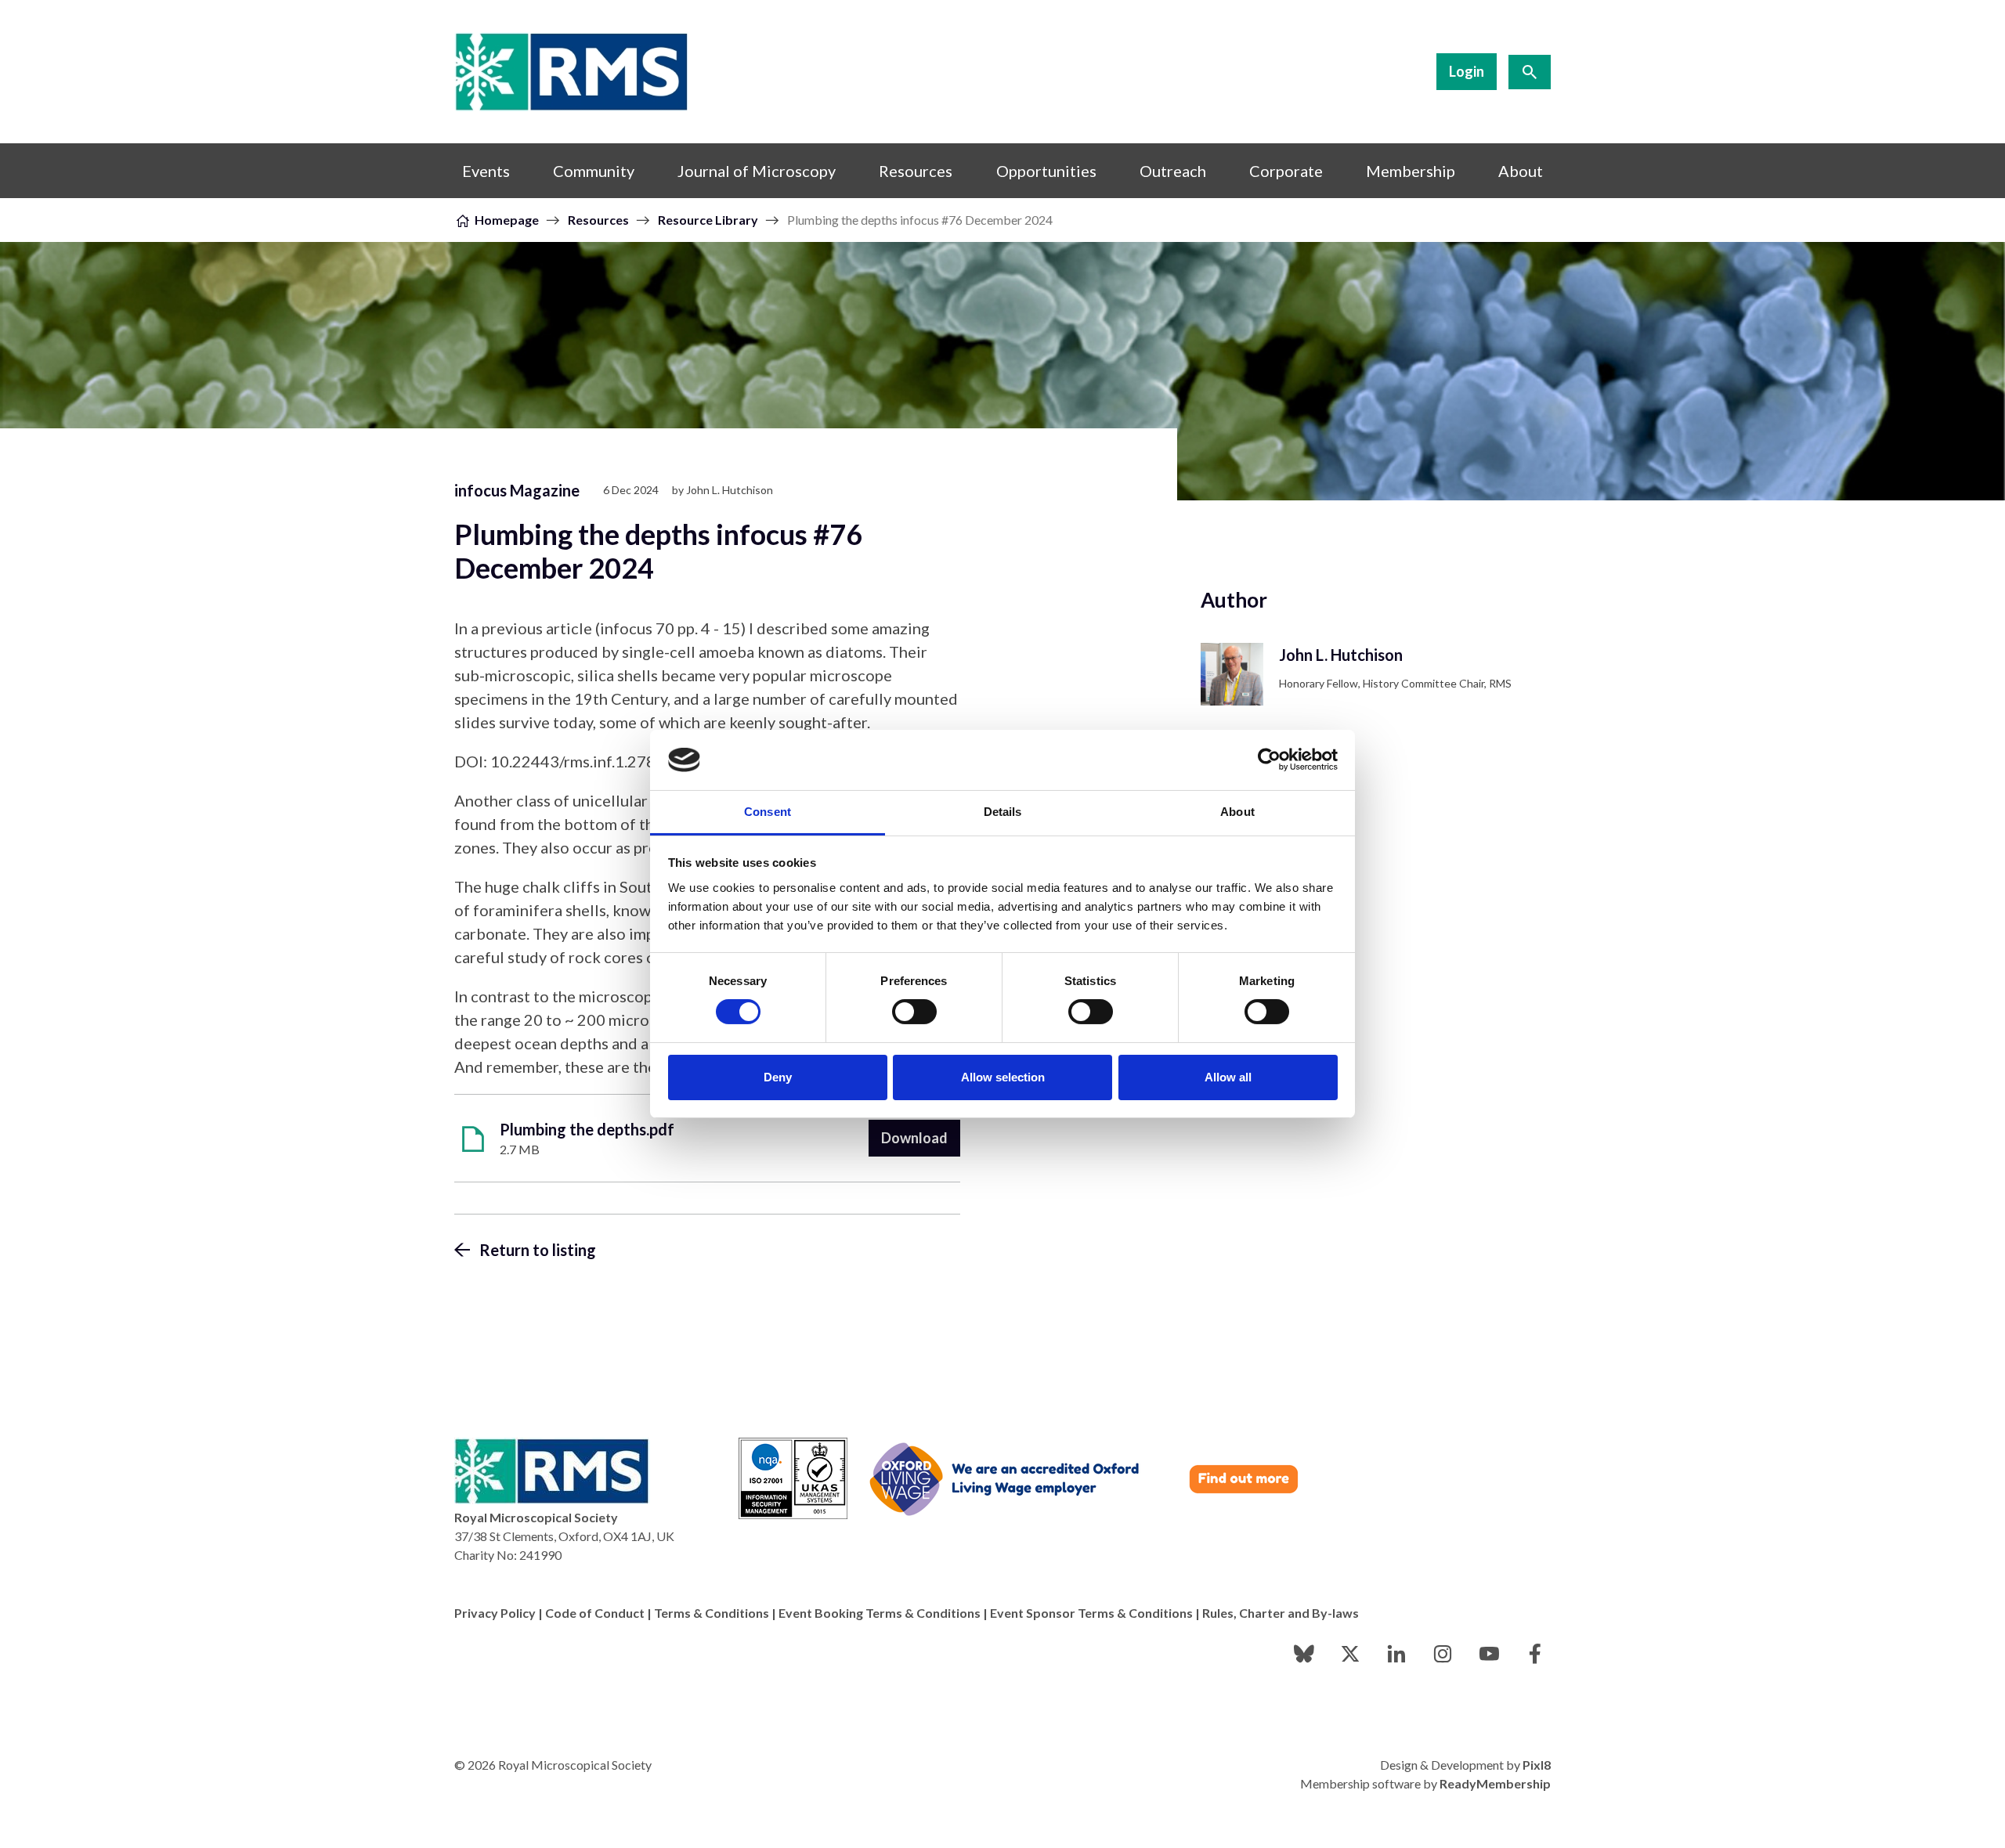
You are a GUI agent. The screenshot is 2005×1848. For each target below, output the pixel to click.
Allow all (1228, 1077)
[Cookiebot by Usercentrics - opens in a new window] (1269, 760)
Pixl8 (1537, 1765)
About (1521, 171)
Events (486, 171)
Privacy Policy (495, 1613)
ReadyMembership (1495, 1783)
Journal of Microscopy (757, 171)
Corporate (1286, 171)
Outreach (1173, 171)
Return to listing (538, 1250)
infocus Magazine (517, 490)
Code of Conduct (595, 1613)
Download (914, 1138)
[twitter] (1350, 1654)
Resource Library (708, 220)
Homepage (507, 220)
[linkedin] (1396, 1654)
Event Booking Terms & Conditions (880, 1613)
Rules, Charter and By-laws (1281, 1613)
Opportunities (1046, 171)
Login (1467, 71)
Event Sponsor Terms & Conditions (1091, 1613)
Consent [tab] (768, 812)
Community (594, 171)
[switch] (914, 1012)
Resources (916, 171)
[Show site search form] (1530, 72)
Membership (1411, 171)
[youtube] (1489, 1654)
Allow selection (1003, 1077)
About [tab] (1237, 812)
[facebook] (1535, 1654)
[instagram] (1443, 1654)
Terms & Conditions (712, 1613)
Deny (778, 1077)
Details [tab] (1003, 812)
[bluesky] (1304, 1654)
